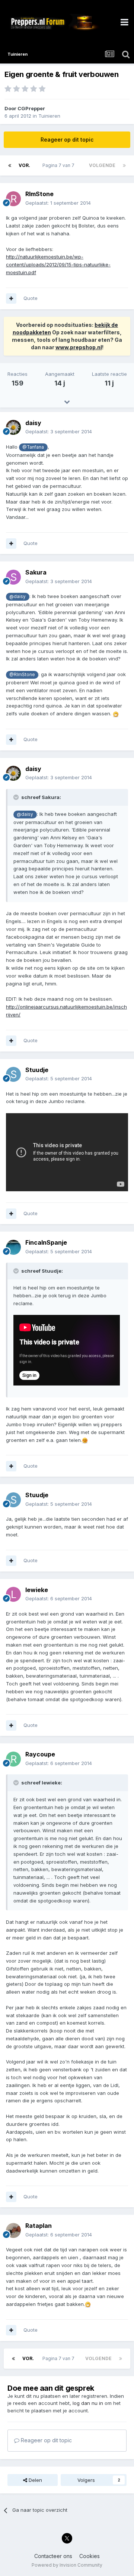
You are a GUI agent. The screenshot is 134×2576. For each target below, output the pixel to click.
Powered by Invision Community (67, 2565)
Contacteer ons (53, 2556)
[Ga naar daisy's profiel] (13, 427)
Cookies (90, 2556)
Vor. (24, 165)
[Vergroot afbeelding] (116, 713)
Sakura (36, 572)
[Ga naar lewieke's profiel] (13, 1594)
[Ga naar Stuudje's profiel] (13, 1074)
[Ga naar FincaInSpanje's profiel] (13, 1247)
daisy (33, 423)
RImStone (39, 194)
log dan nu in (88, 2403)
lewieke (37, 1590)
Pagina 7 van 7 (60, 165)
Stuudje (37, 1070)
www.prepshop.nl (79, 347)
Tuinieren (49, 116)
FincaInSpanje (46, 1242)
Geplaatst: (58, 203)
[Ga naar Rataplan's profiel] (13, 2230)
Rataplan (39, 2226)
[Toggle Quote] (17, 797)
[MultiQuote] (11, 298)
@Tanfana (33, 447)
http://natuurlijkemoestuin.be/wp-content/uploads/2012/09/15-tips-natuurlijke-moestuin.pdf (58, 264)
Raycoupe (40, 1754)
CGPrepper (31, 108)
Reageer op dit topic (67, 140)
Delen (35, 2480)
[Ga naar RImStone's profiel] (13, 199)
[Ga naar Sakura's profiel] (13, 577)
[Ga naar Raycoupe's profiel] (13, 1759)
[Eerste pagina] (10, 165)
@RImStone (22, 675)
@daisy (17, 597)
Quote (31, 298)
